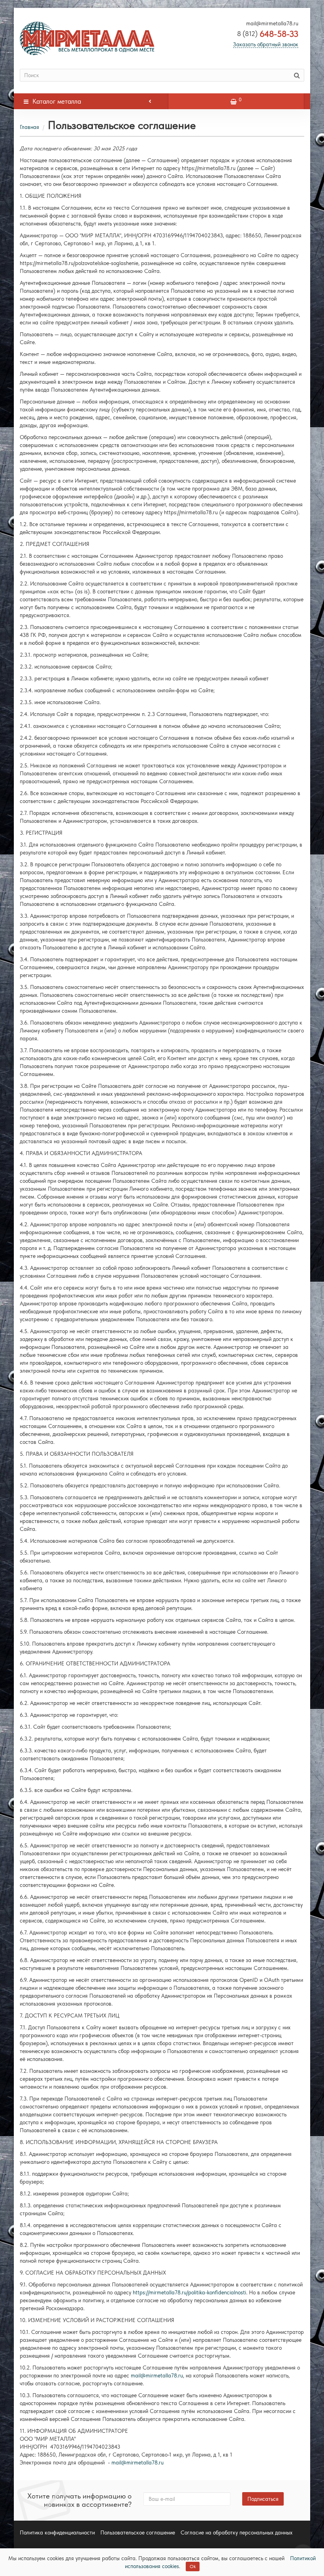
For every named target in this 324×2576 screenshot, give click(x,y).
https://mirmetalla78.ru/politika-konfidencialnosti (189, 2292)
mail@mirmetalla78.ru (157, 2375)
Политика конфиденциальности (57, 2532)
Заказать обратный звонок (266, 44)
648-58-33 (268, 34)
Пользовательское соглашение (138, 2532)
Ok (193, 2567)
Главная (29, 127)
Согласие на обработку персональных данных (236, 2532)
